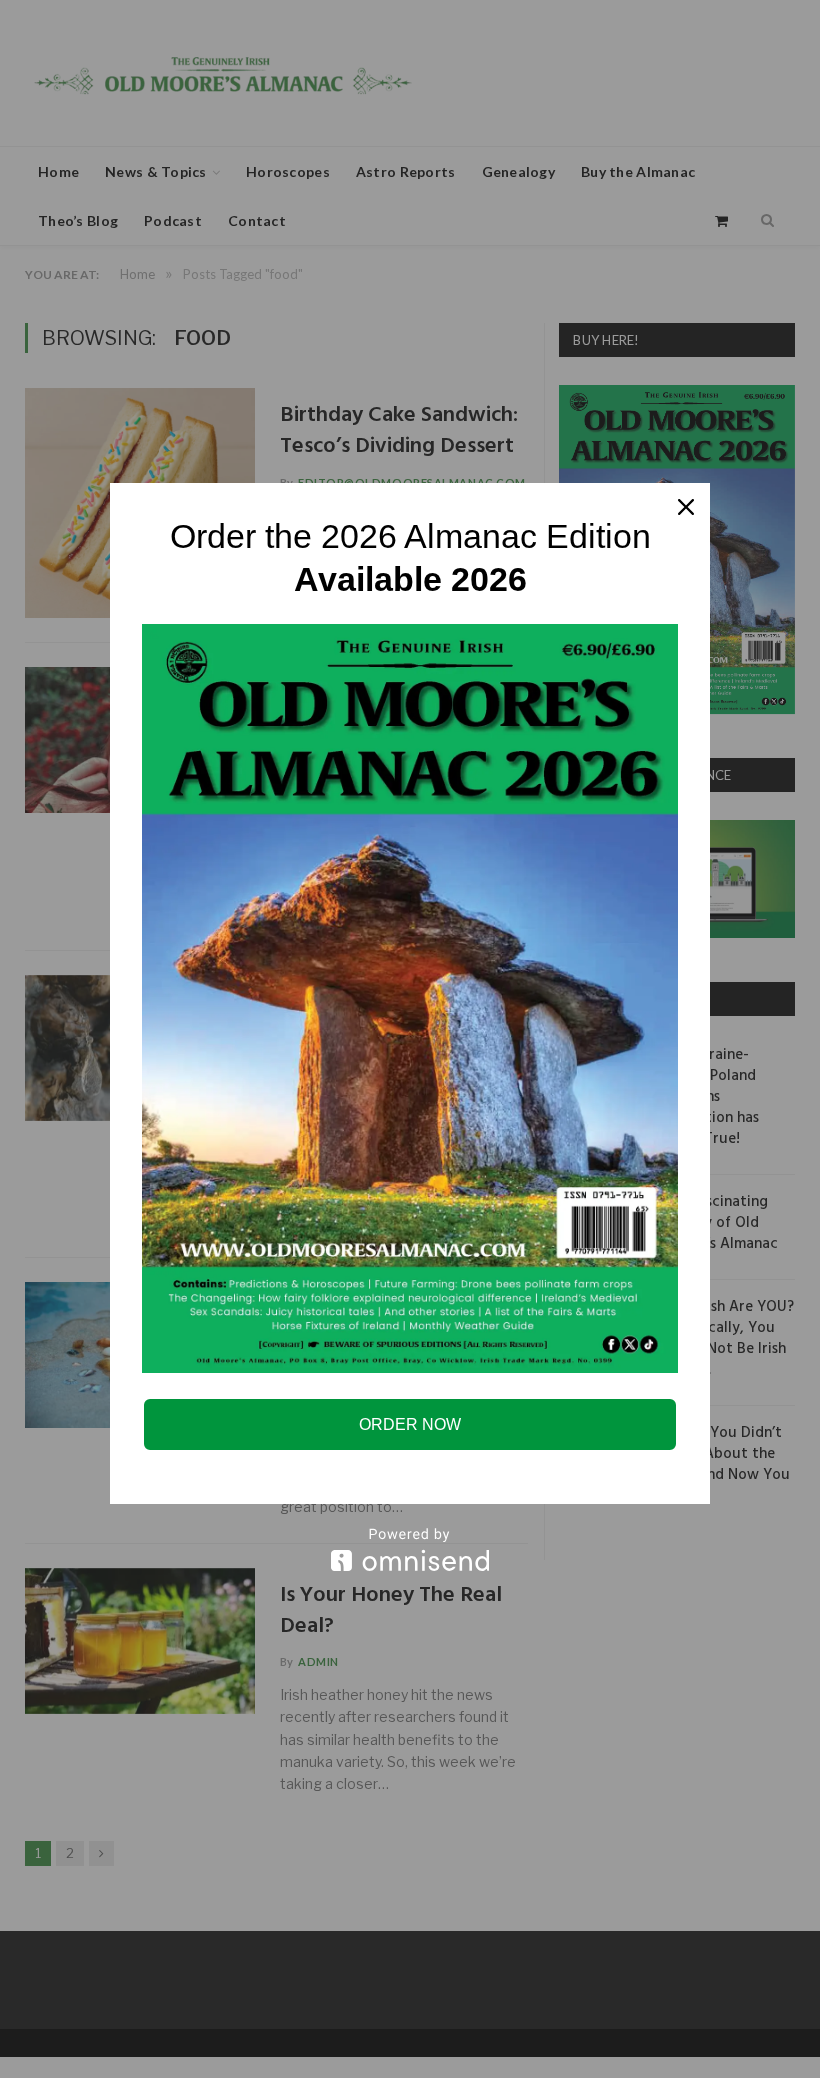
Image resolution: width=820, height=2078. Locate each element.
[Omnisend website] (410, 1549)
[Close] (686, 507)
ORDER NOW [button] (410, 1424)
